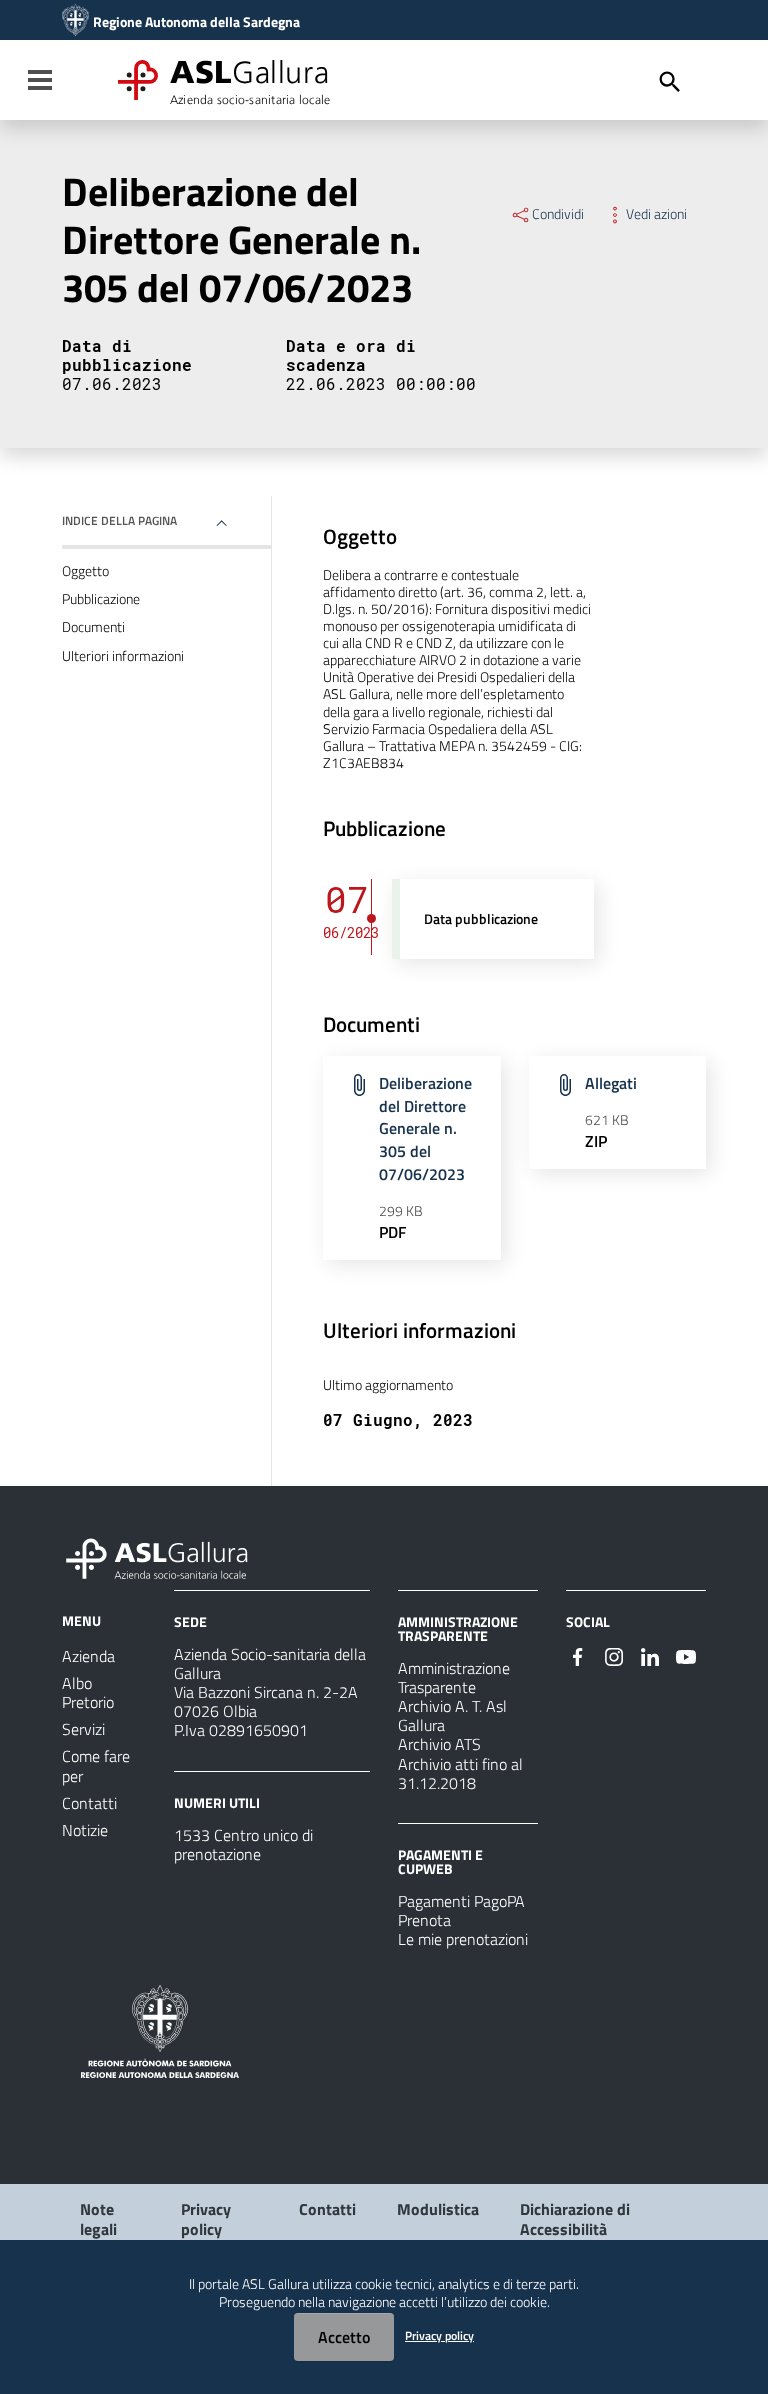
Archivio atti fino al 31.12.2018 (460, 1773)
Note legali (98, 2218)
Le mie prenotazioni (463, 1939)
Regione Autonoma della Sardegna (196, 22)
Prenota (424, 1920)
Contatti (327, 2209)
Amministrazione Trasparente (454, 1677)
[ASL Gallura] (75, 22)
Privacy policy (206, 2218)
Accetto (344, 2337)
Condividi (558, 214)
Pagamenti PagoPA (461, 1901)
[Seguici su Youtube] (686, 1655)
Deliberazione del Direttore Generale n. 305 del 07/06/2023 (425, 1128)
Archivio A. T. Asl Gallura (452, 1715)
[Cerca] (670, 82)
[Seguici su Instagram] (614, 1655)
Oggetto (85, 571)
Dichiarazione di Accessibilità (575, 2218)
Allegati (611, 1083)
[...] (166, 1556)
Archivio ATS (439, 1744)
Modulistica (438, 2209)
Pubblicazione (101, 599)
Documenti (93, 627)
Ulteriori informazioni (123, 656)
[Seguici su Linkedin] (650, 1655)
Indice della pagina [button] (119, 520)
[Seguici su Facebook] (578, 1655)
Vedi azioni (656, 214)
